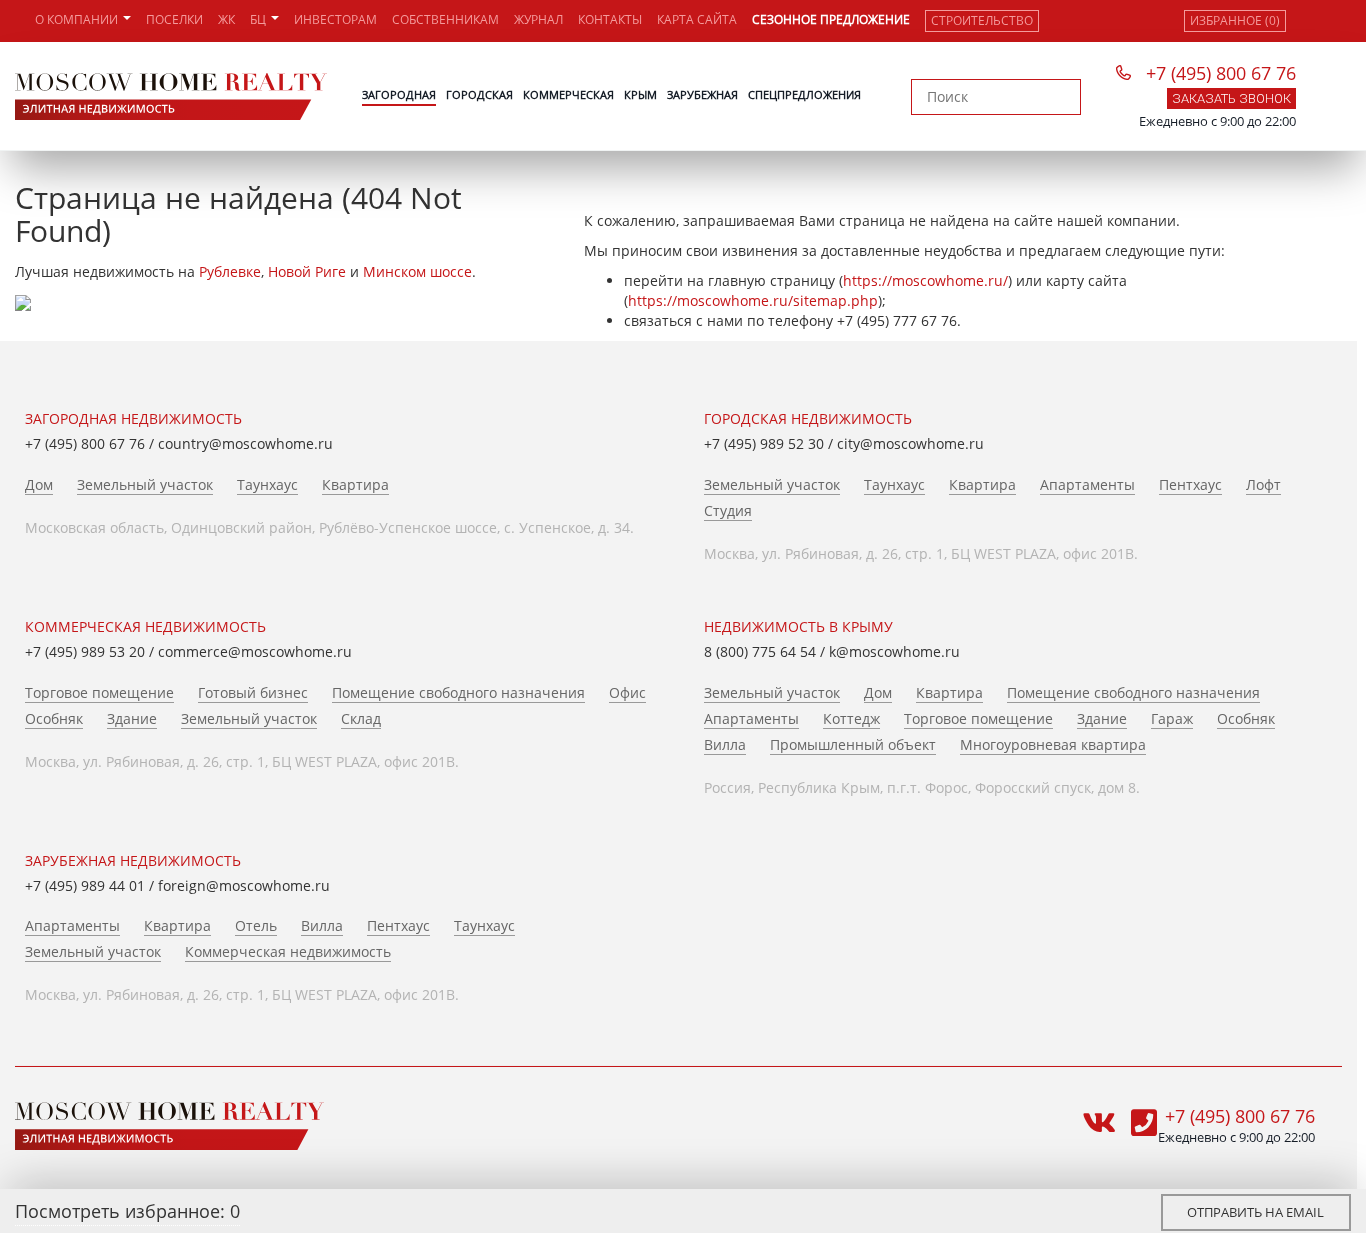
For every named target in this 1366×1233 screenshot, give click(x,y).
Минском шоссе (417, 271)
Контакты (610, 19)
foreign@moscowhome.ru (244, 885)
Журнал (538, 19)
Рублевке (230, 271)
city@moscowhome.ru (910, 443)
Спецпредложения (804, 94)
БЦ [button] (259, 19)
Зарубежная (702, 94)
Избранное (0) (1235, 20)
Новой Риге (307, 271)
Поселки (174, 19)
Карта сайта (697, 19)
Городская (479, 94)
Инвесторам (335, 19)
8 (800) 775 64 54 (760, 651)
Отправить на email (1255, 1212)
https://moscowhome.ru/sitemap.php (753, 300)
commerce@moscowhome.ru (255, 651)
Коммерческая (568, 94)
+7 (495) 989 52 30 (764, 443)
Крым (640, 94)
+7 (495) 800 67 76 (1221, 73)
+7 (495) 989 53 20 (85, 651)
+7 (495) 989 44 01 (85, 885)
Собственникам (445, 19)
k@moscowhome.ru (894, 651)
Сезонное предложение (831, 19)
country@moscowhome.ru (245, 443)
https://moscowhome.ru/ (925, 280)
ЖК (226, 19)
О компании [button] (78, 19)
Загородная (399, 94)
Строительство (982, 20)
